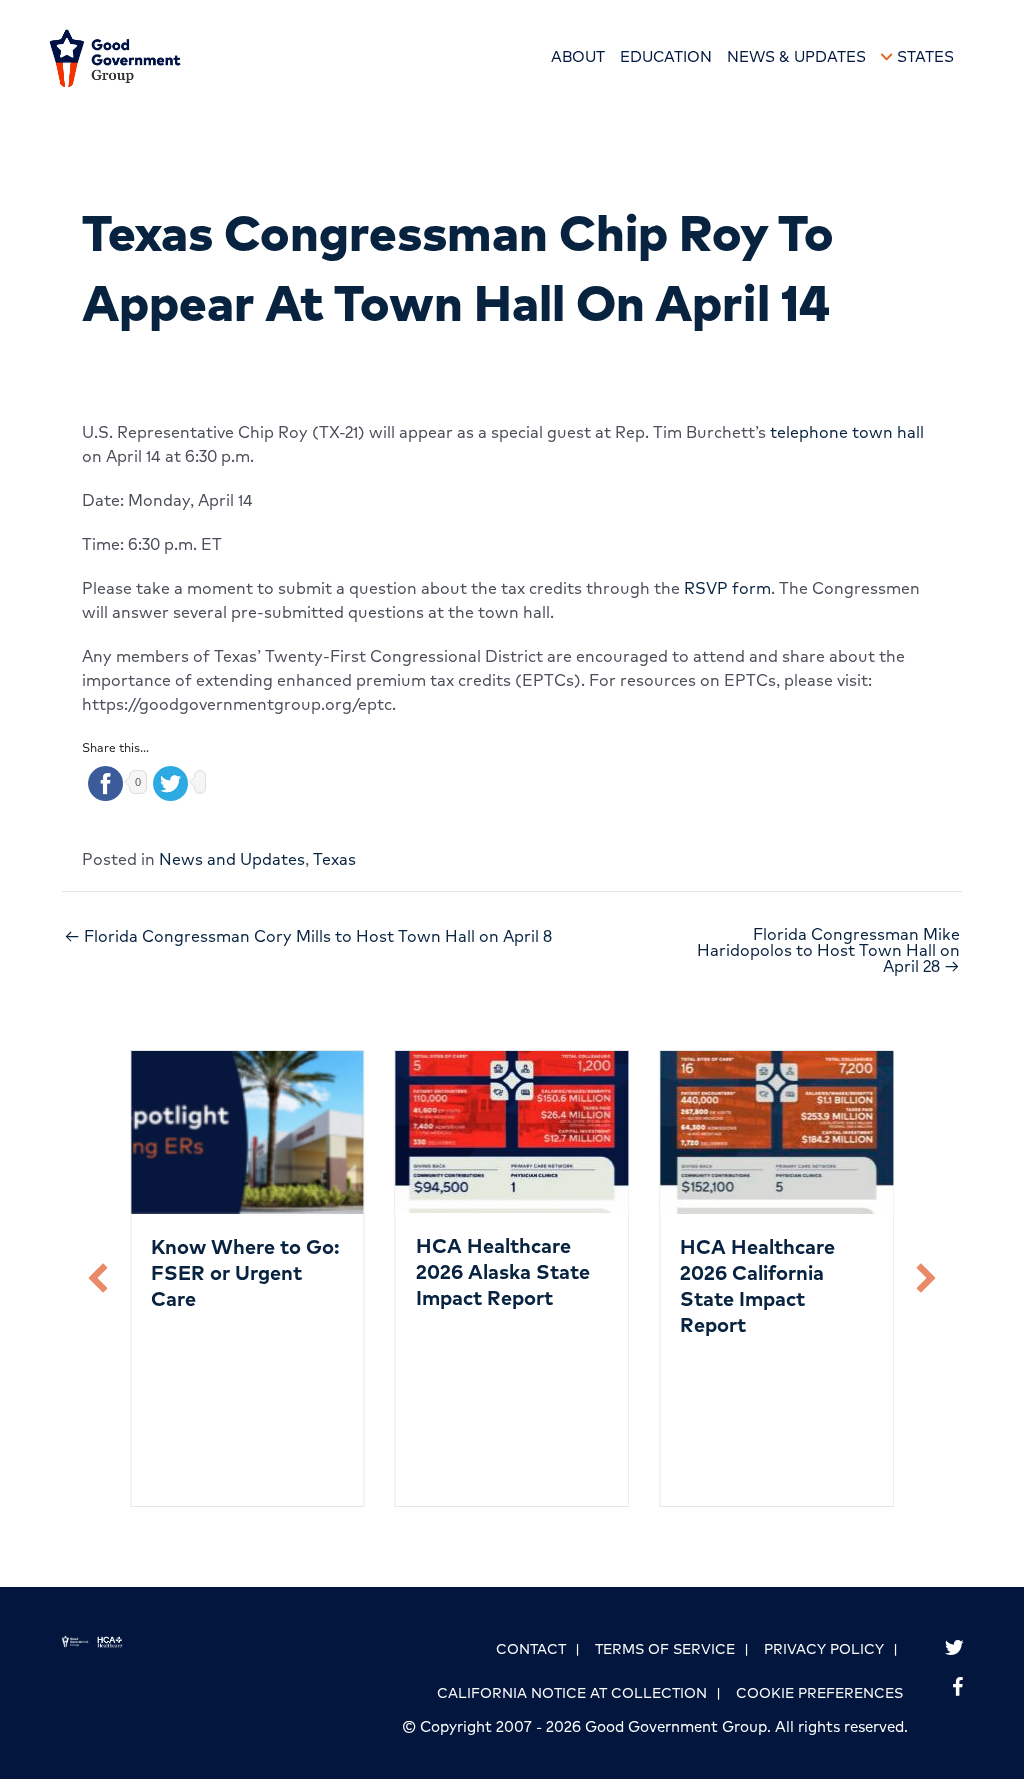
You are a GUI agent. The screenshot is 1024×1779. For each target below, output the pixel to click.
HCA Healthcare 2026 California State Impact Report (757, 1285)
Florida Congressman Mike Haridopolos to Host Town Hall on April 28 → (828, 950)
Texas (334, 859)
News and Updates (232, 859)
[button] (98, 1278)
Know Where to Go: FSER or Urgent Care (245, 1272)
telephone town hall (847, 432)
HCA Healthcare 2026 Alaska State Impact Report (503, 1271)
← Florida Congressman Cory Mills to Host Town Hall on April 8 (308, 936)
